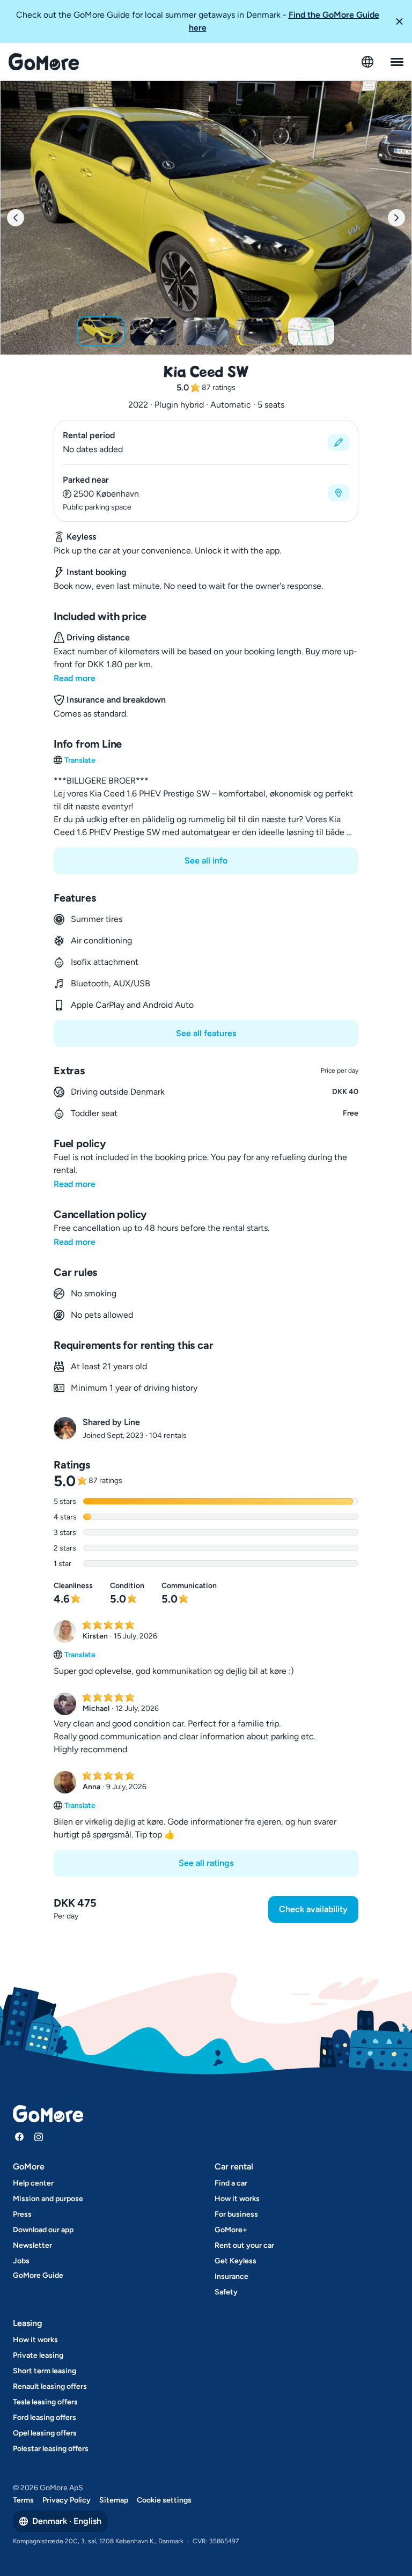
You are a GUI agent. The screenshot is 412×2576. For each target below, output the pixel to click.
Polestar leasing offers (51, 2449)
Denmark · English (67, 2521)
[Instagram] (39, 2137)
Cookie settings (164, 2500)
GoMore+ (231, 2230)
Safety (226, 2292)
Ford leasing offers (45, 2418)
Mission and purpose (48, 2199)
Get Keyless (236, 2261)
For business (236, 2214)
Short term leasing (45, 2371)
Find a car (231, 2183)
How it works (237, 2199)
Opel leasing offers (45, 2433)
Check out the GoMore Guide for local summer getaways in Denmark (198, 21)
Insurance (231, 2276)
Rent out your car (244, 2245)
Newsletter (32, 2245)
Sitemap (114, 2500)
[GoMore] (44, 62)
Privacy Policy (67, 2500)
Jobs (21, 2261)
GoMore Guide (38, 2275)
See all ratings (206, 1863)
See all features (206, 1033)
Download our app (43, 2230)
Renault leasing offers (50, 2386)
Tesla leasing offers (45, 2402)
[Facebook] (19, 2137)
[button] (399, 21)
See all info (206, 861)
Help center (33, 2183)
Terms (23, 2500)
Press (22, 2214)
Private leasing (38, 2355)
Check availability (313, 1909)
